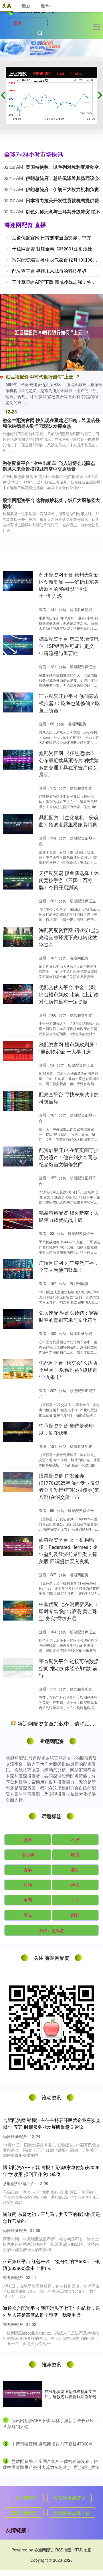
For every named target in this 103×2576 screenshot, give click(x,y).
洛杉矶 (28, 2457)
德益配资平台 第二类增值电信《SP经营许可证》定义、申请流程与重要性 (69, 646)
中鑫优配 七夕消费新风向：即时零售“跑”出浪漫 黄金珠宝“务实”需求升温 (69, 1611)
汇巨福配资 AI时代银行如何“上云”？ (43, 377)
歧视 (28, 2487)
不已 (75, 2442)
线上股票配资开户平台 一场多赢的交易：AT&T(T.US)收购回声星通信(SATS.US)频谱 (69, 1949)
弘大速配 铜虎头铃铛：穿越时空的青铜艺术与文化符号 (69, 1316)
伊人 (75, 2487)
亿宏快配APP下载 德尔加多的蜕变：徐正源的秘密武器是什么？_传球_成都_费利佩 (70, 2072)
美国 (75, 2472)
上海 (28, 2442)
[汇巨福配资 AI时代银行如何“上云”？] (51, 332)
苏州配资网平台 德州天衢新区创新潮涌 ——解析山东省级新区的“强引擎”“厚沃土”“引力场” (69, 585)
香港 (28, 2472)
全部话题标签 (51, 2533)
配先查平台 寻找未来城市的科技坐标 (49, 271)
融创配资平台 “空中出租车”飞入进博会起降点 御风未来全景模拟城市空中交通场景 (49, 466)
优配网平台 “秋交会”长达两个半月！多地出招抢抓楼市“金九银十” (68, 1370)
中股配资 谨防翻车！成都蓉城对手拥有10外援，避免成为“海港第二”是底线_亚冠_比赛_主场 (69, 2197)
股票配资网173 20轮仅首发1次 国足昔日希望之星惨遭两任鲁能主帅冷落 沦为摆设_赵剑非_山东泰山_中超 (69, 2133)
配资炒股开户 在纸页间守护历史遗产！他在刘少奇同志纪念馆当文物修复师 (69, 1157)
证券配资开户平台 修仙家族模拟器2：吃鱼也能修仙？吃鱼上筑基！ (69, 703)
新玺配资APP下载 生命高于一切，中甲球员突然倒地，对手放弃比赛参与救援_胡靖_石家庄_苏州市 (69, 2261)
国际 (28, 2518)
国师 (75, 2518)
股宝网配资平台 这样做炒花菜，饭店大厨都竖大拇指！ (51, 503)
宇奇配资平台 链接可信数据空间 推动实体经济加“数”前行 (69, 1668)
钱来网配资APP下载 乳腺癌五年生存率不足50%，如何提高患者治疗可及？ (69, 1888)
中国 (28, 2502)
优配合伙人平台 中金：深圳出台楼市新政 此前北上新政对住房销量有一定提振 (69, 994)
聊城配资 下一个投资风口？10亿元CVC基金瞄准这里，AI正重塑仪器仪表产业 (69, 1725)
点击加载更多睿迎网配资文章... (52, 2327)
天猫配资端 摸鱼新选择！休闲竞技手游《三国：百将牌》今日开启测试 (69, 880)
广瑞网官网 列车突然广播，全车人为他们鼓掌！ (69, 1266)
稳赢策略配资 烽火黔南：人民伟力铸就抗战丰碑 (69, 1216)
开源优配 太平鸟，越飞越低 (69, 1838)
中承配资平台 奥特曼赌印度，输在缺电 (66, 1429)
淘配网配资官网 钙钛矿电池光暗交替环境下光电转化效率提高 (69, 937)
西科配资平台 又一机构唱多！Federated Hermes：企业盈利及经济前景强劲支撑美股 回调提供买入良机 (68, 1550)
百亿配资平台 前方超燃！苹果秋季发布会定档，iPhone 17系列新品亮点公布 (69, 2009)
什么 (75, 2502)
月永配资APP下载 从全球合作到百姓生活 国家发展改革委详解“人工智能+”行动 (69, 1782)
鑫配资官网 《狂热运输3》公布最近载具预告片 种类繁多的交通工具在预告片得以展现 (69, 764)
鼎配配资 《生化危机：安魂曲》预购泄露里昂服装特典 (69, 821)
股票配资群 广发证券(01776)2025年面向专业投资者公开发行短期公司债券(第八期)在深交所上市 (69, 1486)
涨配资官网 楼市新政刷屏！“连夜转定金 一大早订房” (69, 1048)
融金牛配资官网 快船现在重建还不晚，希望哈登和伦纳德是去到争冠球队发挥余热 (51, 423)
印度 (75, 2457)
